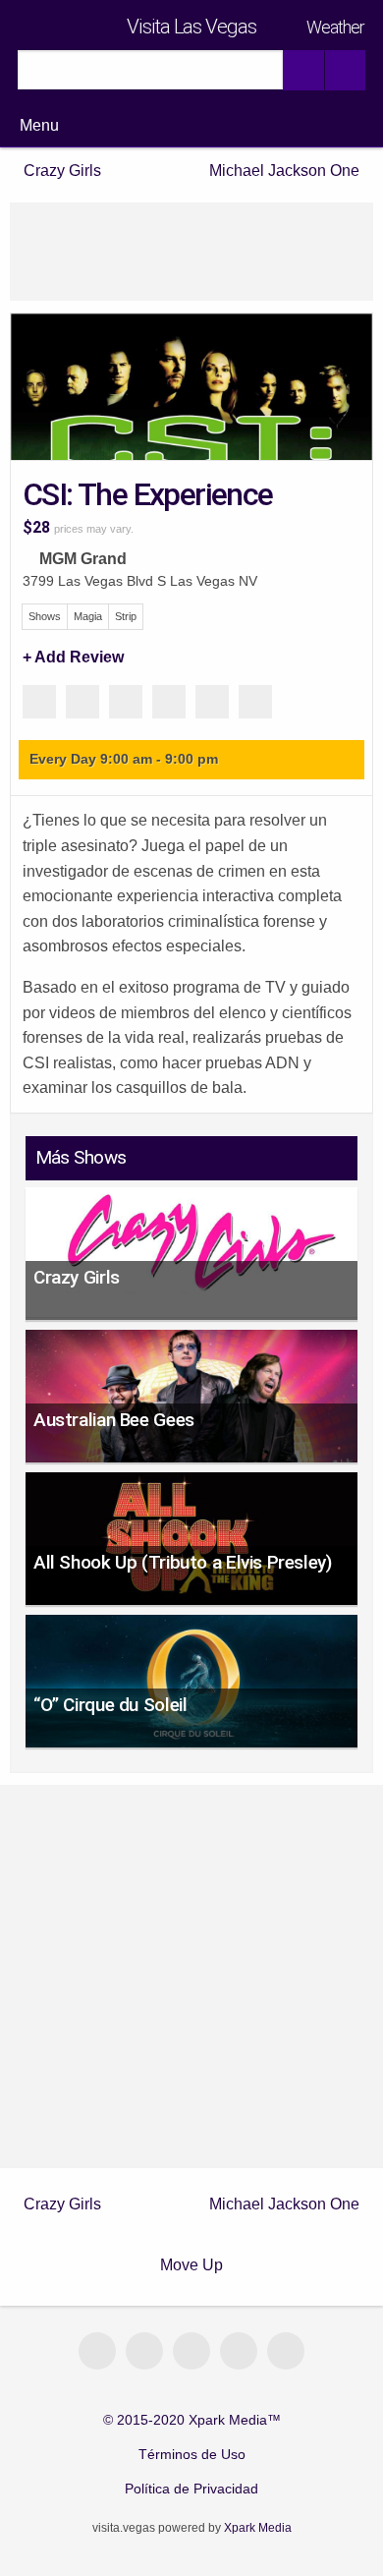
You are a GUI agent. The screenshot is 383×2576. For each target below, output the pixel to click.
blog (144, 2351)
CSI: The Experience (148, 494)
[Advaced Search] (345, 70)
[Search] (303, 70)
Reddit (212, 702)
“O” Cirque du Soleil (110, 1705)
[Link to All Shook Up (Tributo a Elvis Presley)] (191, 1539)
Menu (39, 125)
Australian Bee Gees (114, 1420)
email (97, 2351)
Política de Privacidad (191, 2489)
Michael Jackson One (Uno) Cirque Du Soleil (280, 171)
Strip (126, 616)
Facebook (82, 702)
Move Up (191, 2265)
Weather (335, 28)
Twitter (169, 702)
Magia (88, 616)
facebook (191, 2351)
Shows (45, 616)
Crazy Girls (62, 171)
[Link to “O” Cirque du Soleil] (191, 1681)
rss (286, 2351)
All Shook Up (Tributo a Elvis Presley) (183, 1562)
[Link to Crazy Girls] (191, 1252)
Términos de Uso (192, 2455)
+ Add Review (73, 657)
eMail (39, 702)
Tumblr (255, 702)
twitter (239, 2351)
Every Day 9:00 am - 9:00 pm (124, 759)
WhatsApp (126, 702)
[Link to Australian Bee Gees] (191, 1396)
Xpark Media (256, 2528)
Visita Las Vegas (191, 27)
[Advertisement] (191, 252)
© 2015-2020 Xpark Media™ (192, 2420)
